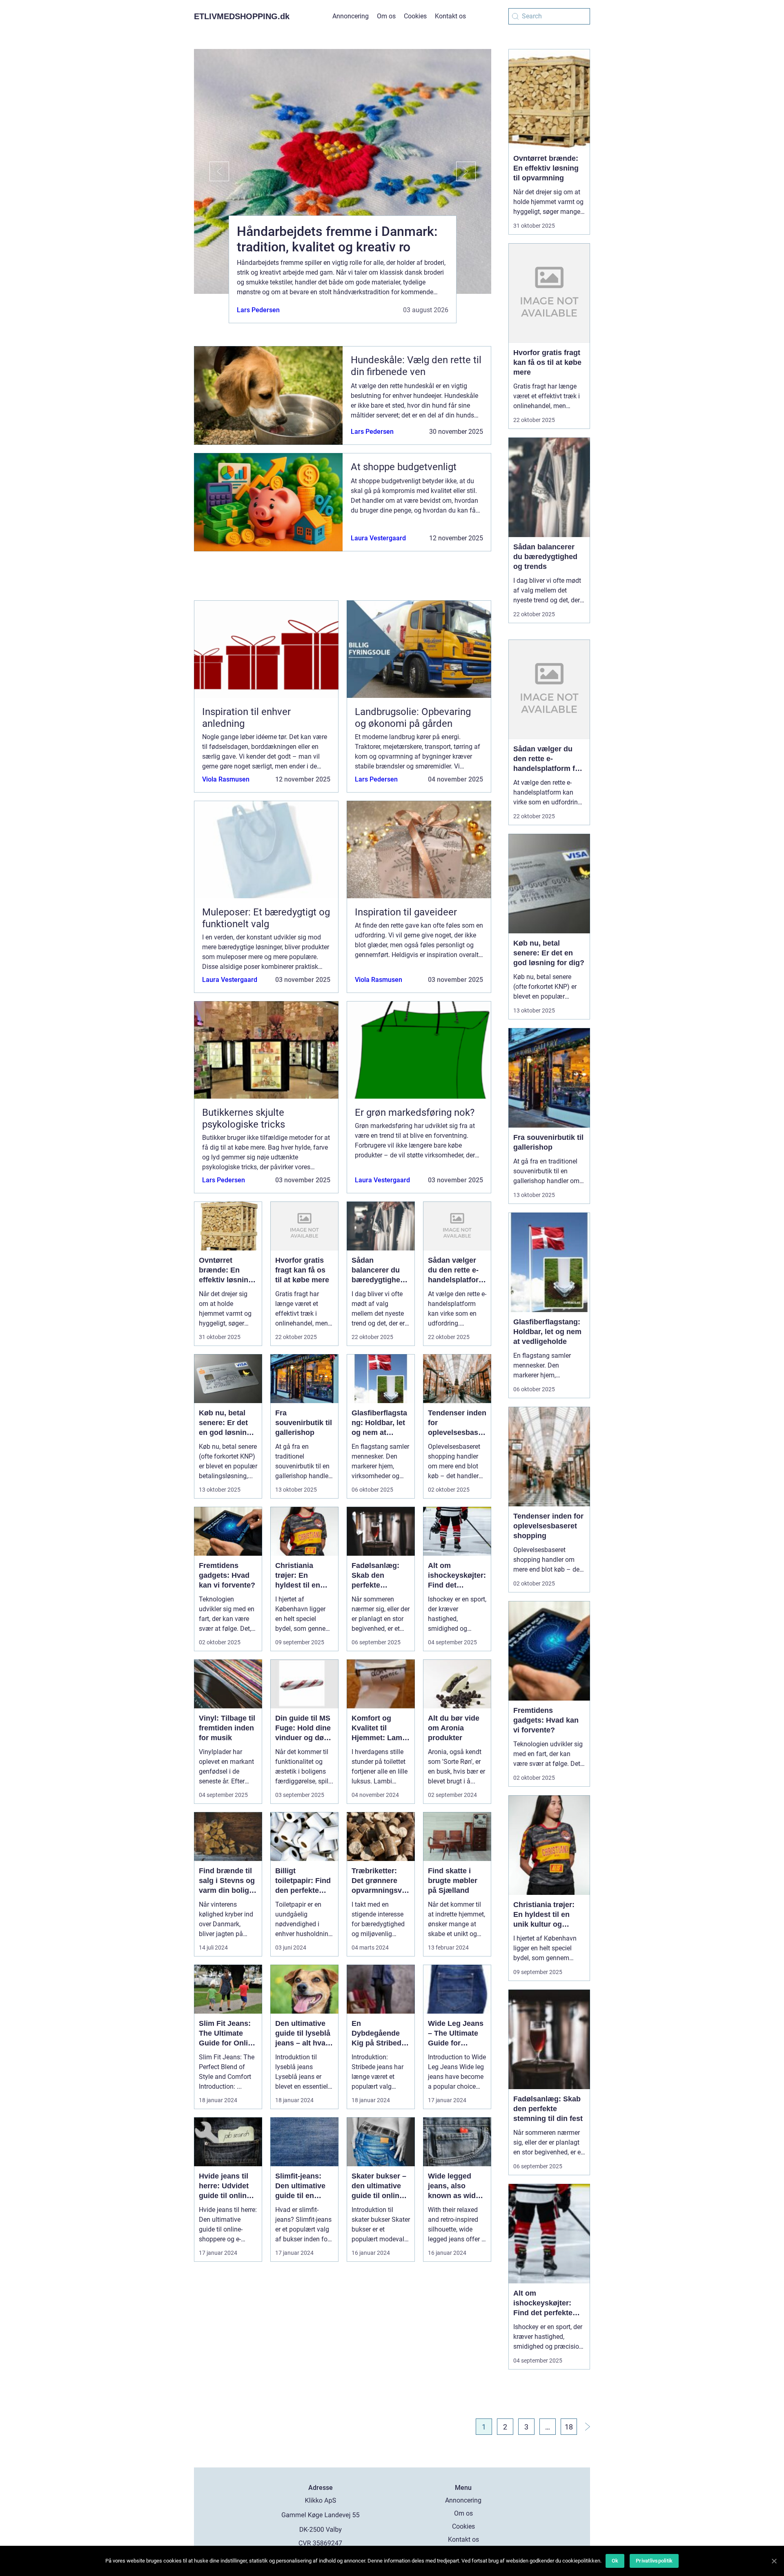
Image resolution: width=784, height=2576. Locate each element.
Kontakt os (450, 16)
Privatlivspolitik (654, 2561)
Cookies (415, 16)
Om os (386, 16)
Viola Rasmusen (226, 779)
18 (569, 2427)
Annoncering (351, 16)
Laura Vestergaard (378, 538)
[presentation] (212, 171)
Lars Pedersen (258, 310)
